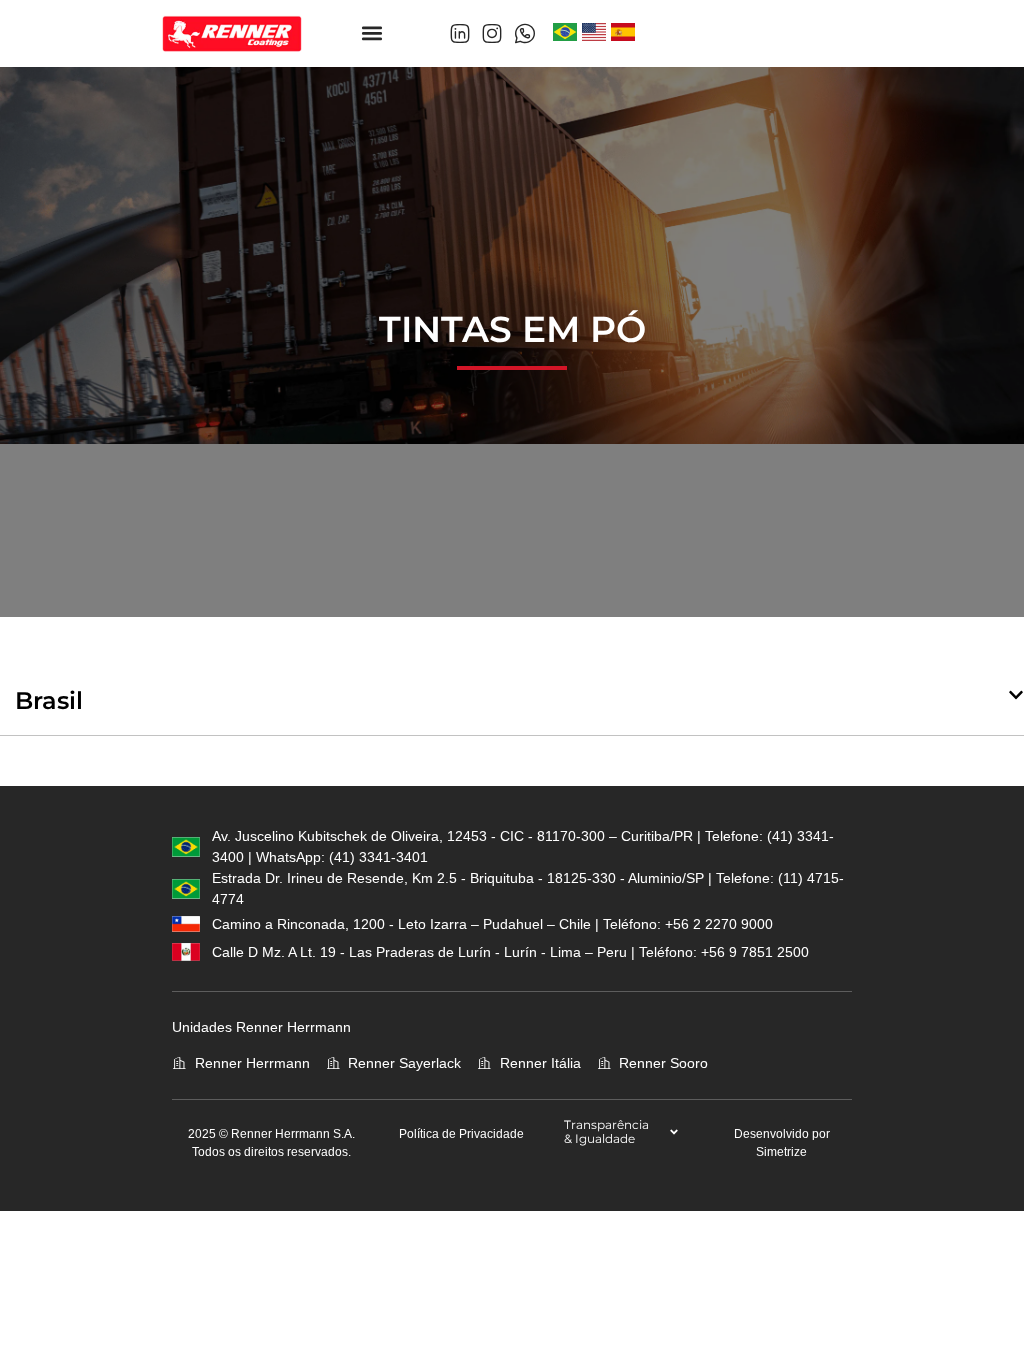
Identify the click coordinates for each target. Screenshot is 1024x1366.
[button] (372, 33)
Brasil (49, 700)
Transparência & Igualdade (606, 1131)
